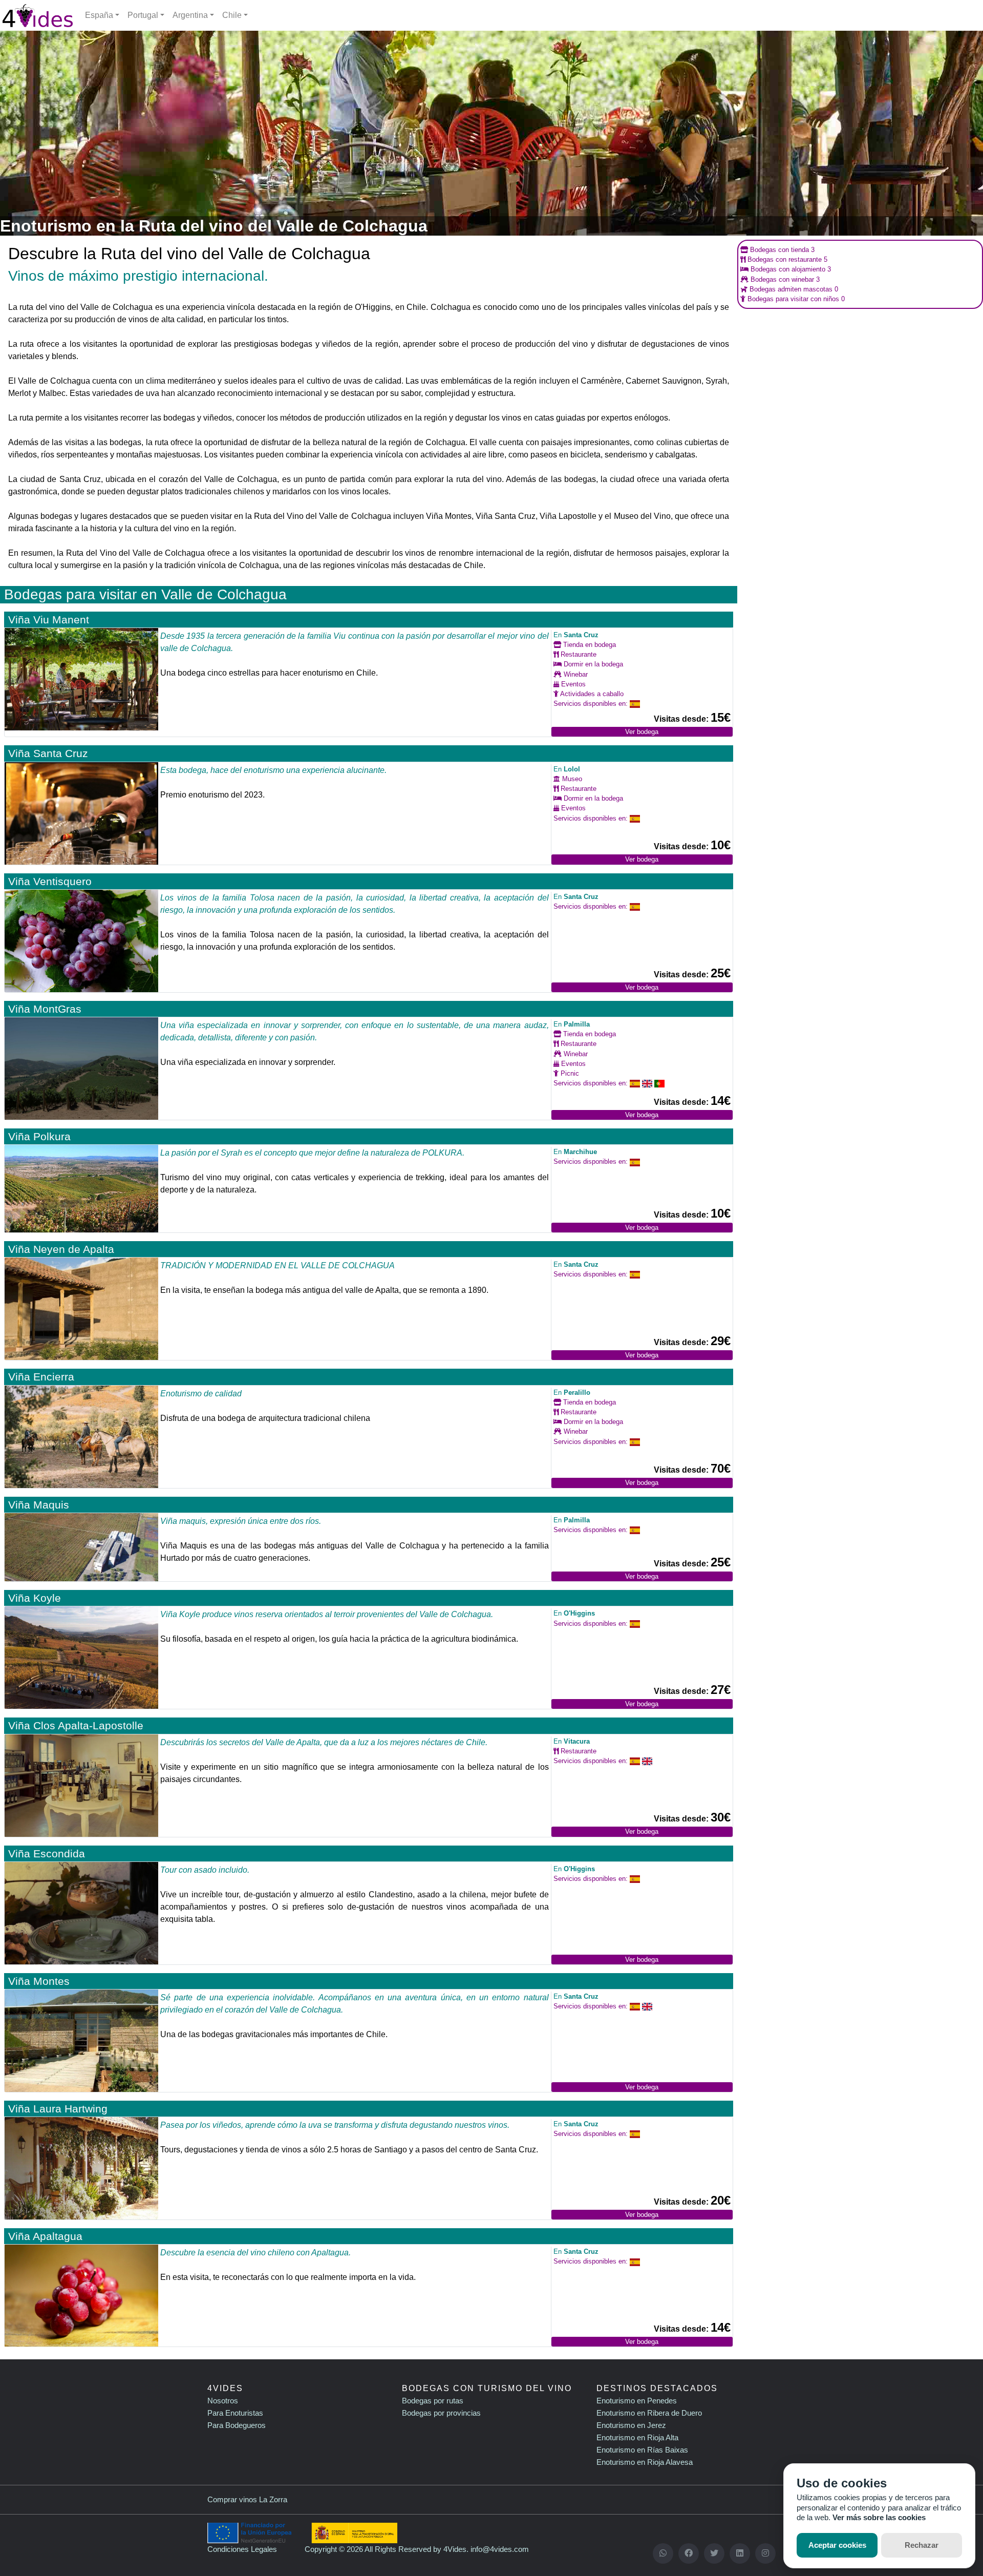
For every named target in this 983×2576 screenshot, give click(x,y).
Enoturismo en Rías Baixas (642, 2450)
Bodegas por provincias (441, 2413)
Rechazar (922, 2545)
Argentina (190, 15)
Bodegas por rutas (433, 2401)
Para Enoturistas (235, 2413)
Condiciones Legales (242, 2549)
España (99, 15)
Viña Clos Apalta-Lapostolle (76, 1725)
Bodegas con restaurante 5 (786, 259)
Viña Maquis (39, 1505)
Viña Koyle (35, 1598)
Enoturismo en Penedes (637, 2401)
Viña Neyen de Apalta (61, 1249)
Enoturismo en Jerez (631, 2425)
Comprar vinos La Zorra (247, 2499)
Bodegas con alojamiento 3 (790, 269)
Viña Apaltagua (45, 2236)
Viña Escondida (47, 1854)
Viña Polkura (39, 1136)
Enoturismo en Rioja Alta (637, 2437)
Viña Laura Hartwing (58, 2109)
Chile (232, 15)
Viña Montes (39, 1981)
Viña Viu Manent (49, 620)
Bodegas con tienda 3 (781, 250)
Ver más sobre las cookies (879, 2517)
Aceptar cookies (837, 2545)
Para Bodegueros (237, 2425)
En (576, 635)
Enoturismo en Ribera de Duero (649, 2413)
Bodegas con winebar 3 (784, 279)
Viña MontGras (45, 1009)
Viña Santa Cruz (48, 753)
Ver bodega (642, 732)
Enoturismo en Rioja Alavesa (645, 2462)
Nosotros (223, 2401)
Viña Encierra (41, 1377)
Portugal (143, 15)
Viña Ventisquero (50, 881)
